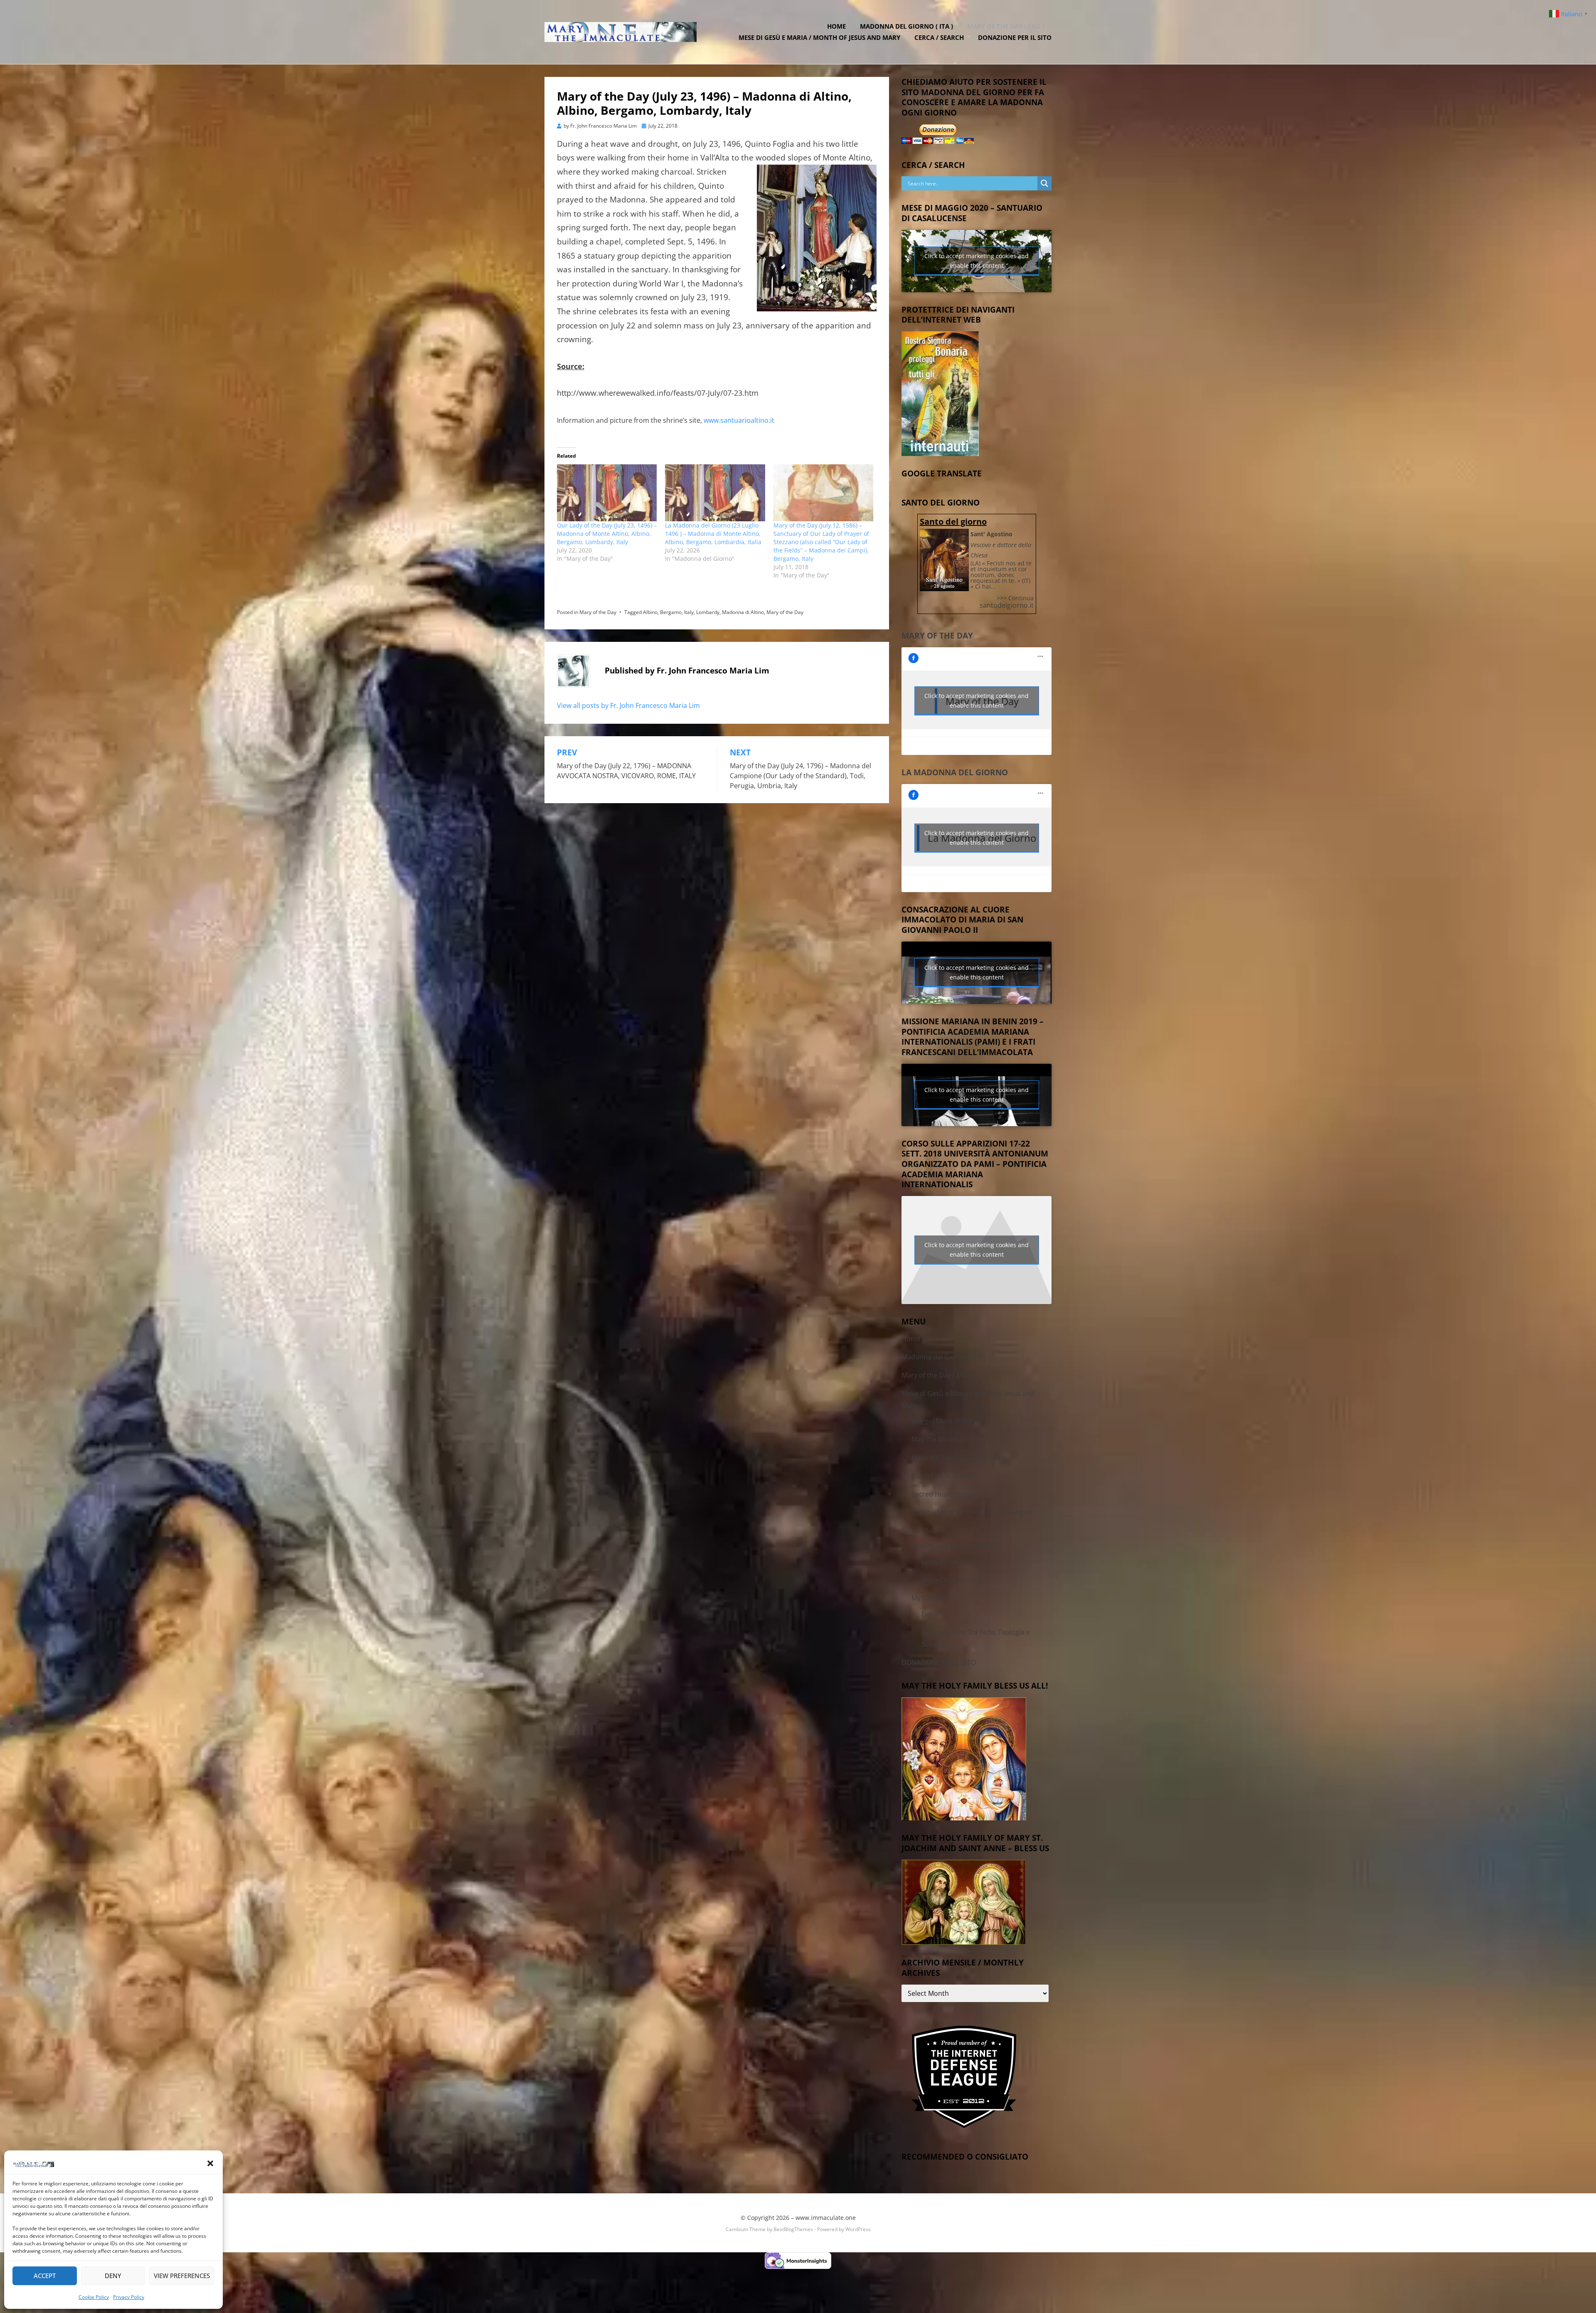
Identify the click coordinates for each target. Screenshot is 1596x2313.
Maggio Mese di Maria (946, 1421)
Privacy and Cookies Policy (953, 1546)
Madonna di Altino (743, 612)
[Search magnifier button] (1044, 183)
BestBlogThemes (793, 2229)
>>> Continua (1015, 598)
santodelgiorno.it (1007, 605)
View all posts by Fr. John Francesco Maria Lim (628, 705)
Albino (650, 612)
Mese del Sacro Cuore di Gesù (958, 1457)
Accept (45, 2276)
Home (836, 26)
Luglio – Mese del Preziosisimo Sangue (972, 1512)
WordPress (858, 2229)
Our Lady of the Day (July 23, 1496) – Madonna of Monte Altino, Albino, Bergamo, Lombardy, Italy (607, 534)
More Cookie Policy (951, 1580)
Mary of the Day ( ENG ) (1006, 26)
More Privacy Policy (952, 1562)
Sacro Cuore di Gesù (943, 1476)
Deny (113, 2276)
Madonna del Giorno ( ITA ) (906, 26)
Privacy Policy (129, 2297)
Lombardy (708, 612)
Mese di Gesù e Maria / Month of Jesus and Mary (819, 37)
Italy (689, 612)
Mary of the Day (598, 612)
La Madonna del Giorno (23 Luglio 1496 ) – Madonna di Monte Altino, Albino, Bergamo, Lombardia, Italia (713, 534)
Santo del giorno (953, 522)
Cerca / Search (939, 37)
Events (932, 1614)
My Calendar (931, 1598)
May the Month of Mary (948, 1439)
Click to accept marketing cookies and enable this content (977, 261)
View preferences (182, 2276)
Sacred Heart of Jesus (945, 1494)
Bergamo (671, 612)
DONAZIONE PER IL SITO (1015, 37)
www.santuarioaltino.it (739, 420)
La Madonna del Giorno (955, 772)
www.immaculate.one (826, 2218)
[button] (210, 2163)
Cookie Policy (94, 2297)
